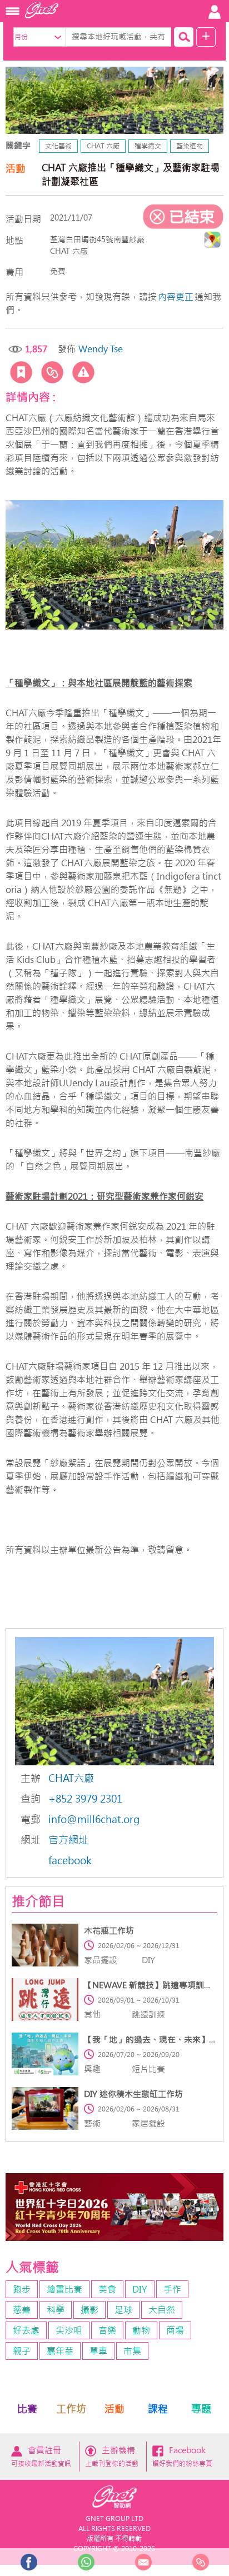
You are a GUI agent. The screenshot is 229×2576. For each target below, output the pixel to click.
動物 (141, 2330)
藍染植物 (190, 146)
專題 (201, 2409)
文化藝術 (58, 146)
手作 (172, 2289)
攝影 (89, 2310)
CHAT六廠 (71, 1778)
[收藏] (21, 372)
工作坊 (71, 2409)
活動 (114, 2409)
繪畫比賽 (64, 2289)
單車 (98, 2351)
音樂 (107, 2330)
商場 (175, 2330)
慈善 (22, 2310)
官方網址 (68, 1840)
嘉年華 (60, 2351)
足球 (123, 2310)
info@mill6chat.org (94, 1819)
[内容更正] (83, 372)
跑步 (22, 2289)
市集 (132, 2351)
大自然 (162, 2310)
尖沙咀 (69, 2330)
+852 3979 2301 (85, 1799)
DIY (140, 2289)
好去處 (26, 2330)
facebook (70, 1861)
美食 (107, 2289)
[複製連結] (52, 372)
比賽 (27, 2409)
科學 (56, 2310)
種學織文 (148, 146)
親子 (22, 2351)
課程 (158, 2409)
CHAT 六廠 (103, 146)
